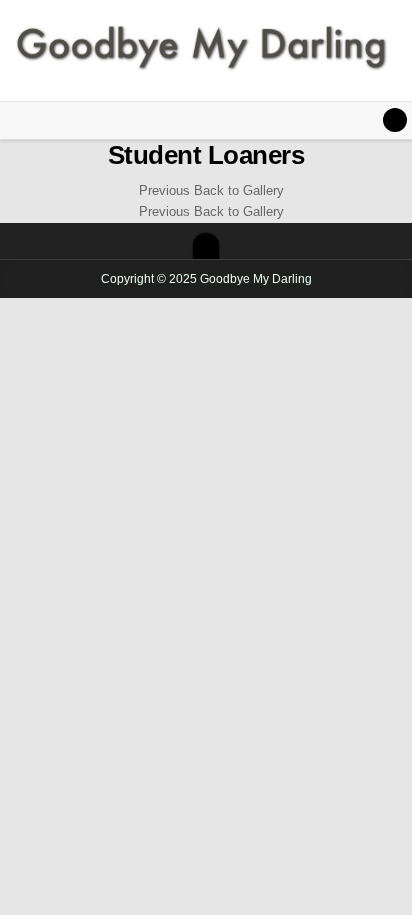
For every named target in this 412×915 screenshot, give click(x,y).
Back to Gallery (239, 190)
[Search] (395, 120)
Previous (164, 190)
